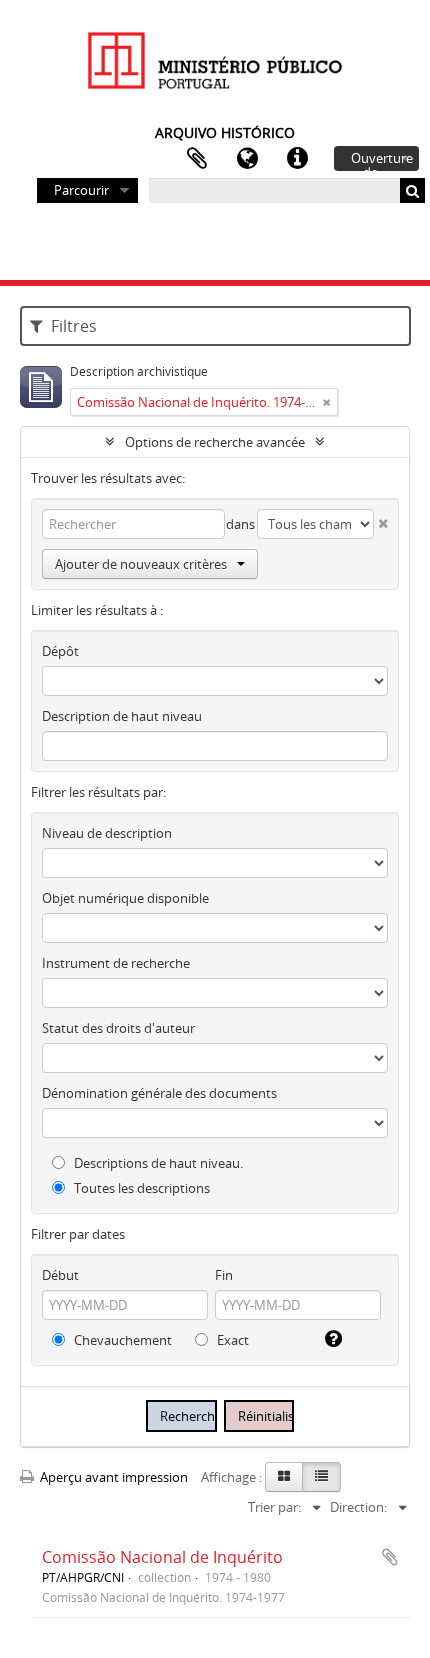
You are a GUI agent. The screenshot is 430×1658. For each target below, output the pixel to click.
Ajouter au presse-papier (390, 1557)
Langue (247, 159)
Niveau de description (107, 833)
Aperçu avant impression (112, 1477)
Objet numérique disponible (125, 898)
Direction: (358, 1507)
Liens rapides (297, 159)
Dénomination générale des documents (159, 1093)
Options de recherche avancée (215, 442)
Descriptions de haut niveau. (157, 1163)
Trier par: (274, 1507)
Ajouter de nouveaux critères (141, 564)
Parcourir (81, 190)
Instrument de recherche (116, 963)
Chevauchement (121, 1340)
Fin (224, 1275)
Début (60, 1275)
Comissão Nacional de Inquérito (162, 1557)
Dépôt (60, 651)
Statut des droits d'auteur (118, 1028)
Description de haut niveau (122, 716)
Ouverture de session (382, 160)
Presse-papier (197, 159)
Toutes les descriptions (140, 1188)
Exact (231, 1340)
